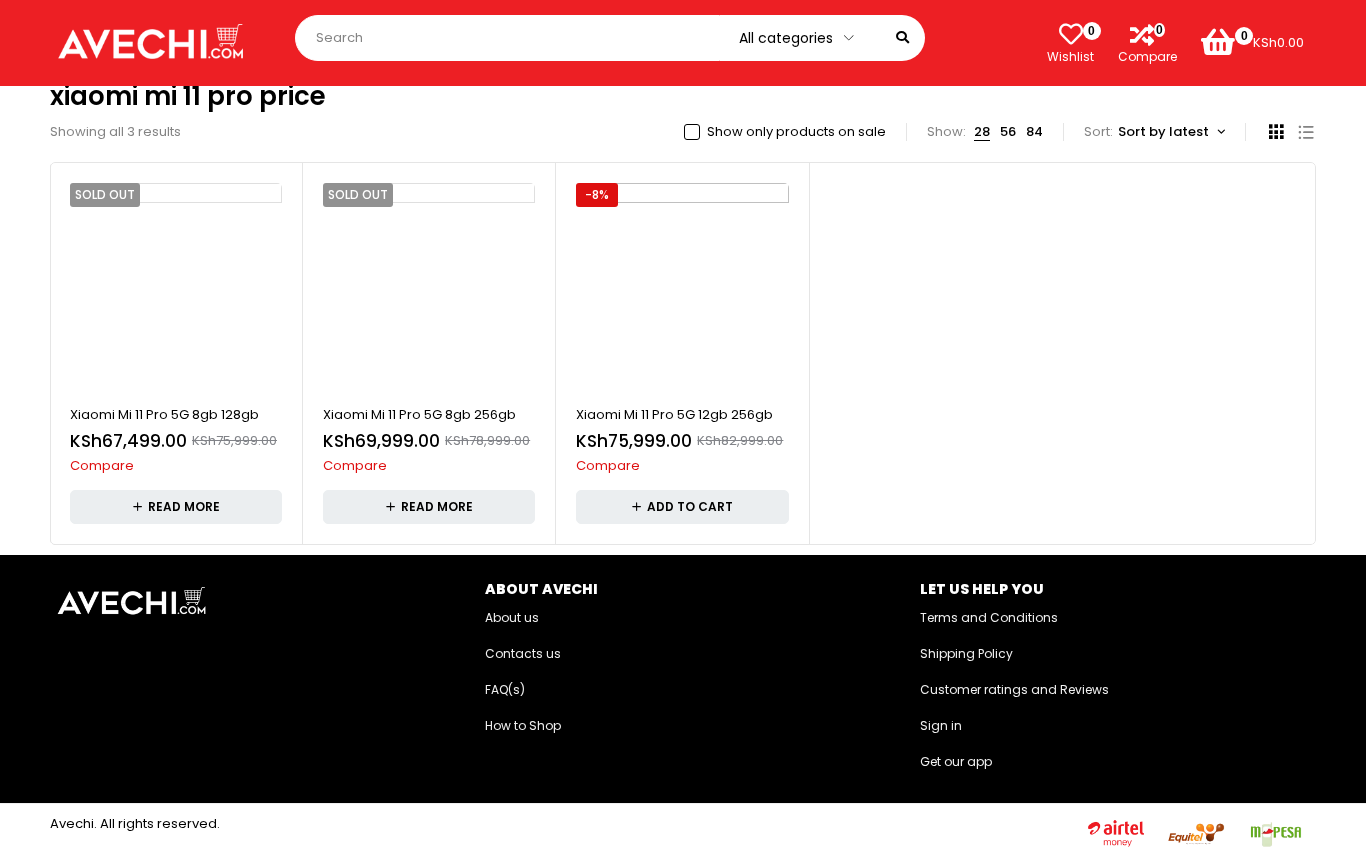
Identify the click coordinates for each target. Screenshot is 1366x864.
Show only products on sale (796, 132)
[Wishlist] (1071, 34)
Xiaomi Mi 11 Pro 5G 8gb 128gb (164, 414)
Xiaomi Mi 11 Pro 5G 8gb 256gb (419, 414)
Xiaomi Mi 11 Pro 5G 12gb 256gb (674, 414)
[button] (682, 507)
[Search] (902, 38)
